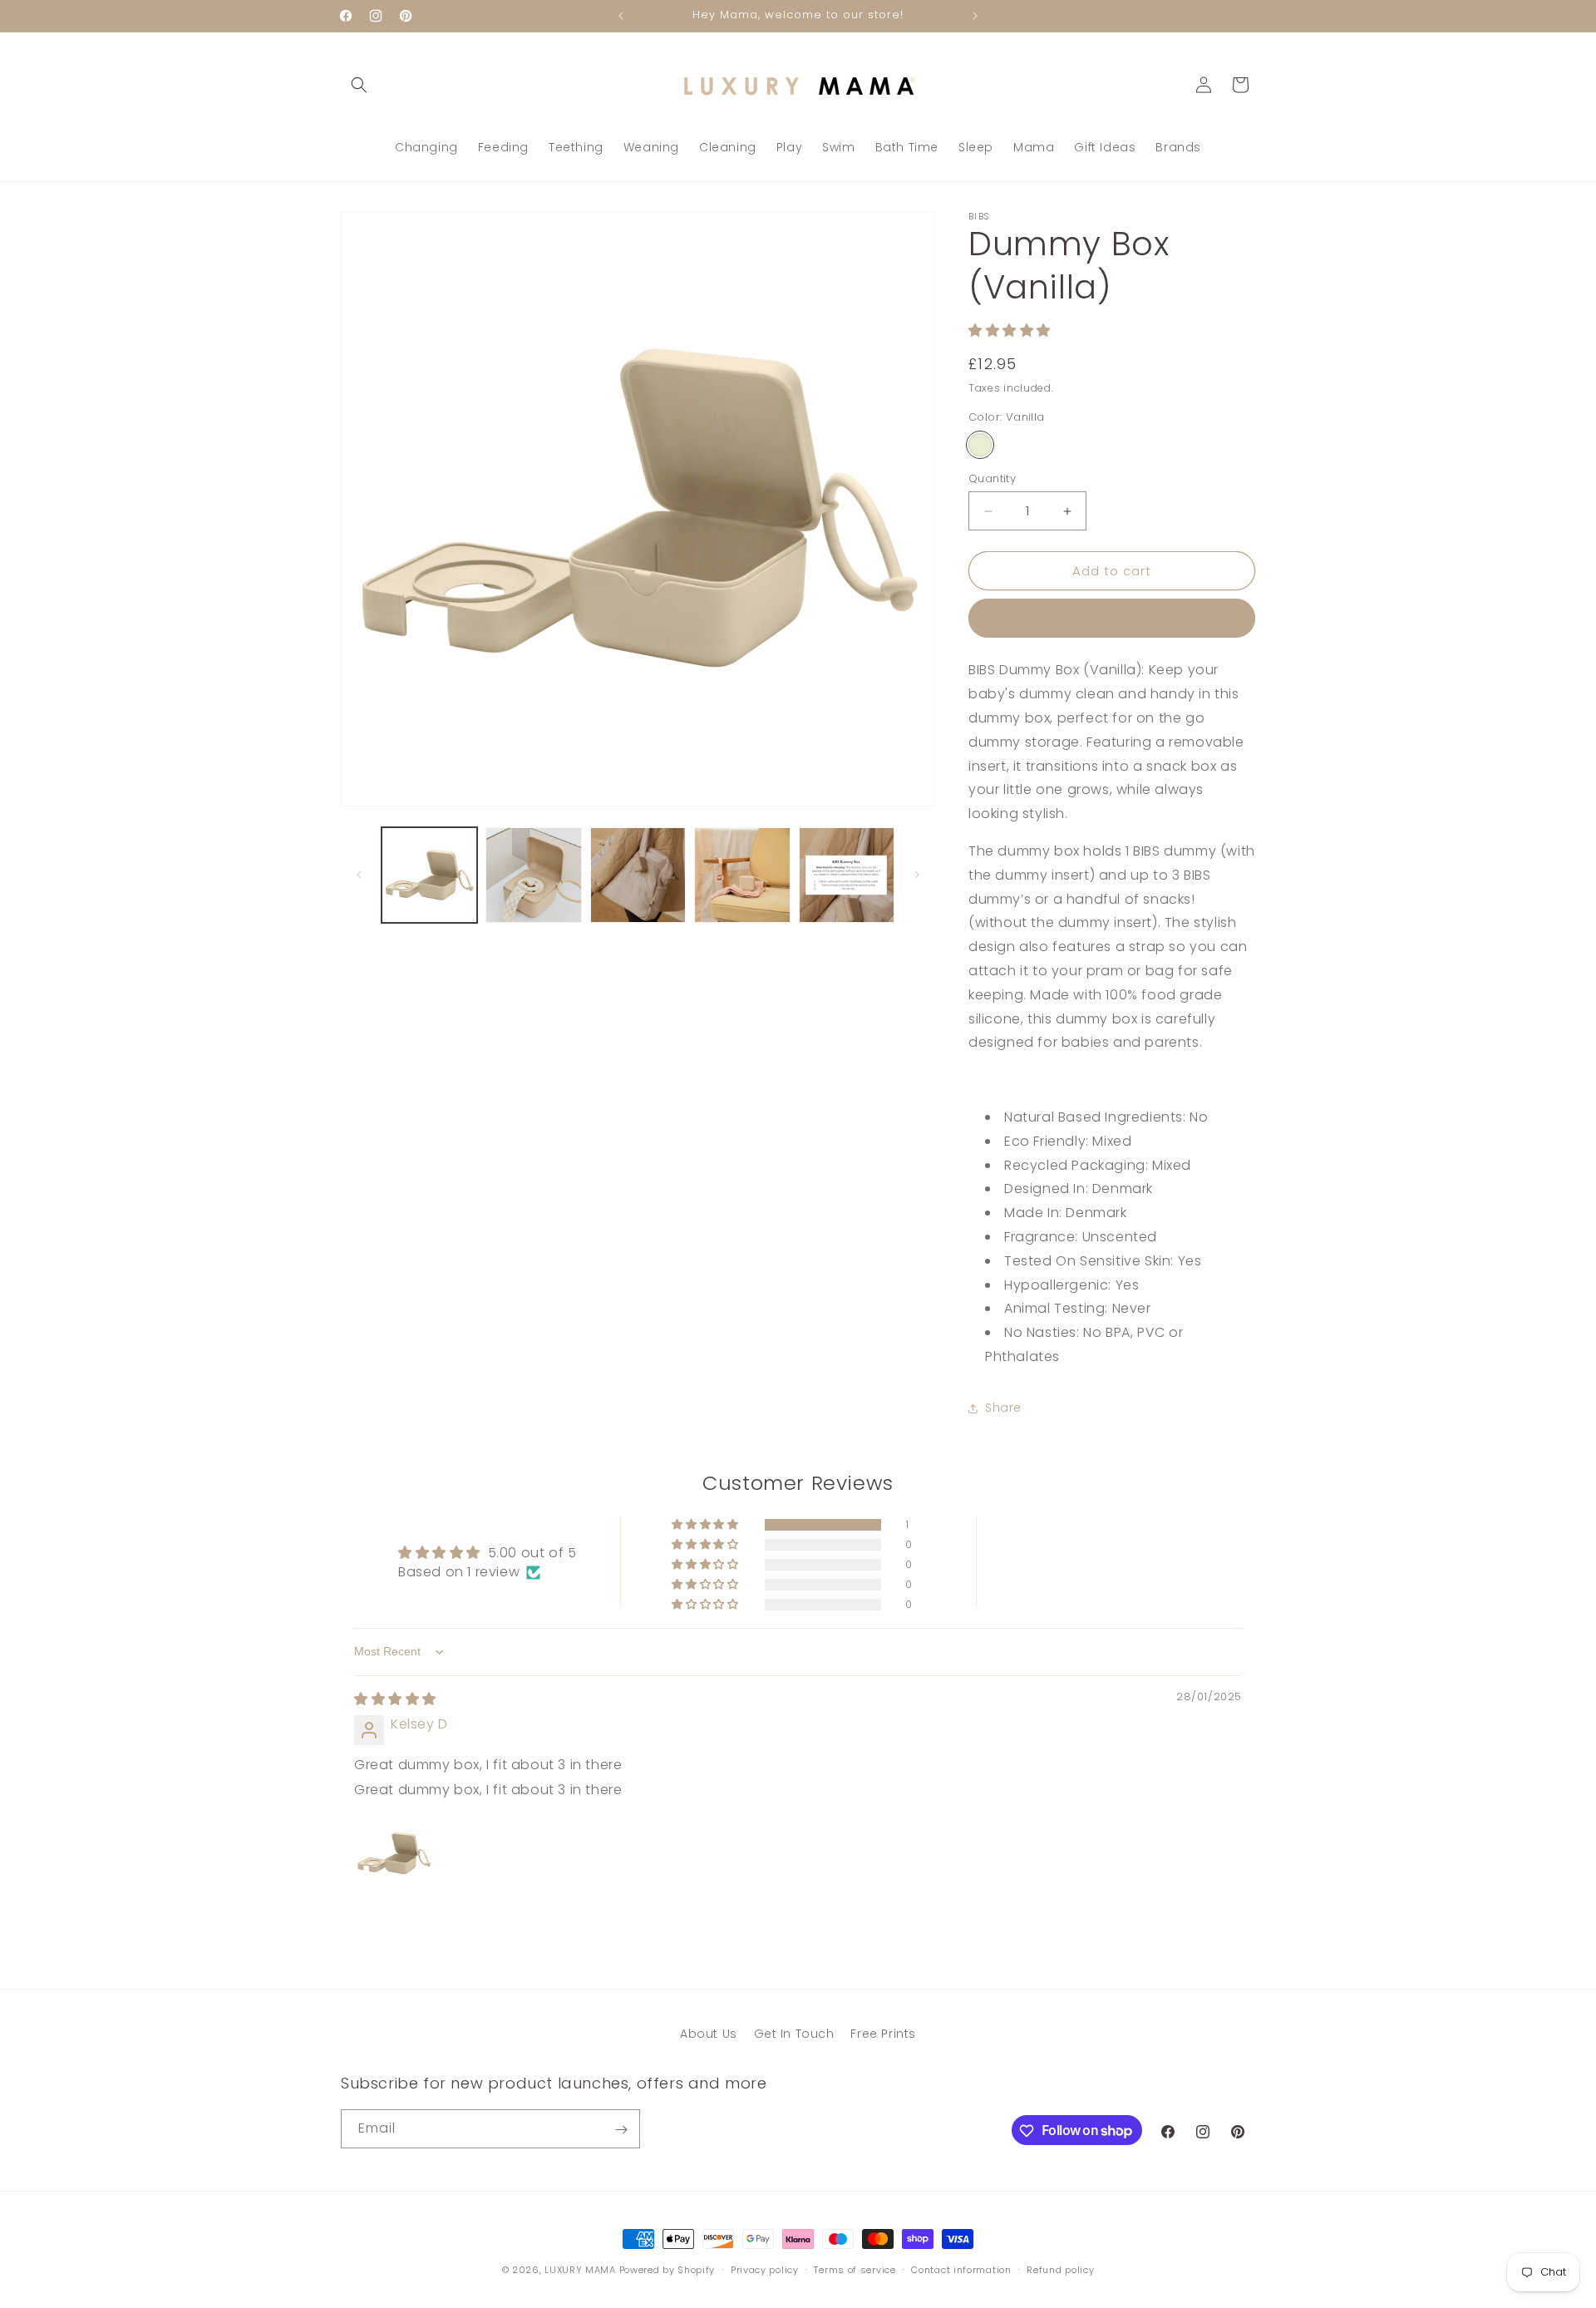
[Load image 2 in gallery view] (533, 875)
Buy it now (1112, 618)
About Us (709, 2034)
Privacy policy (765, 2269)
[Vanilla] (980, 445)
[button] (359, 85)
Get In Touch (794, 2034)
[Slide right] (917, 875)
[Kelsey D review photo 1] (394, 1853)
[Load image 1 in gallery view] (429, 875)
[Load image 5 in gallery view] (847, 875)
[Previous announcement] (621, 16)
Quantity (992, 478)
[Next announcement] (975, 16)
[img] (395, 1699)
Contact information (961, 2269)
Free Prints (883, 2034)
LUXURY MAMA (580, 2270)
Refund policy (1060, 2269)
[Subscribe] (621, 2130)
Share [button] (1003, 1408)
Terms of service (855, 2269)
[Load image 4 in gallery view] (742, 875)
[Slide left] (359, 875)
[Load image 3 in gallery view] (638, 875)
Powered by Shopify (667, 2270)
